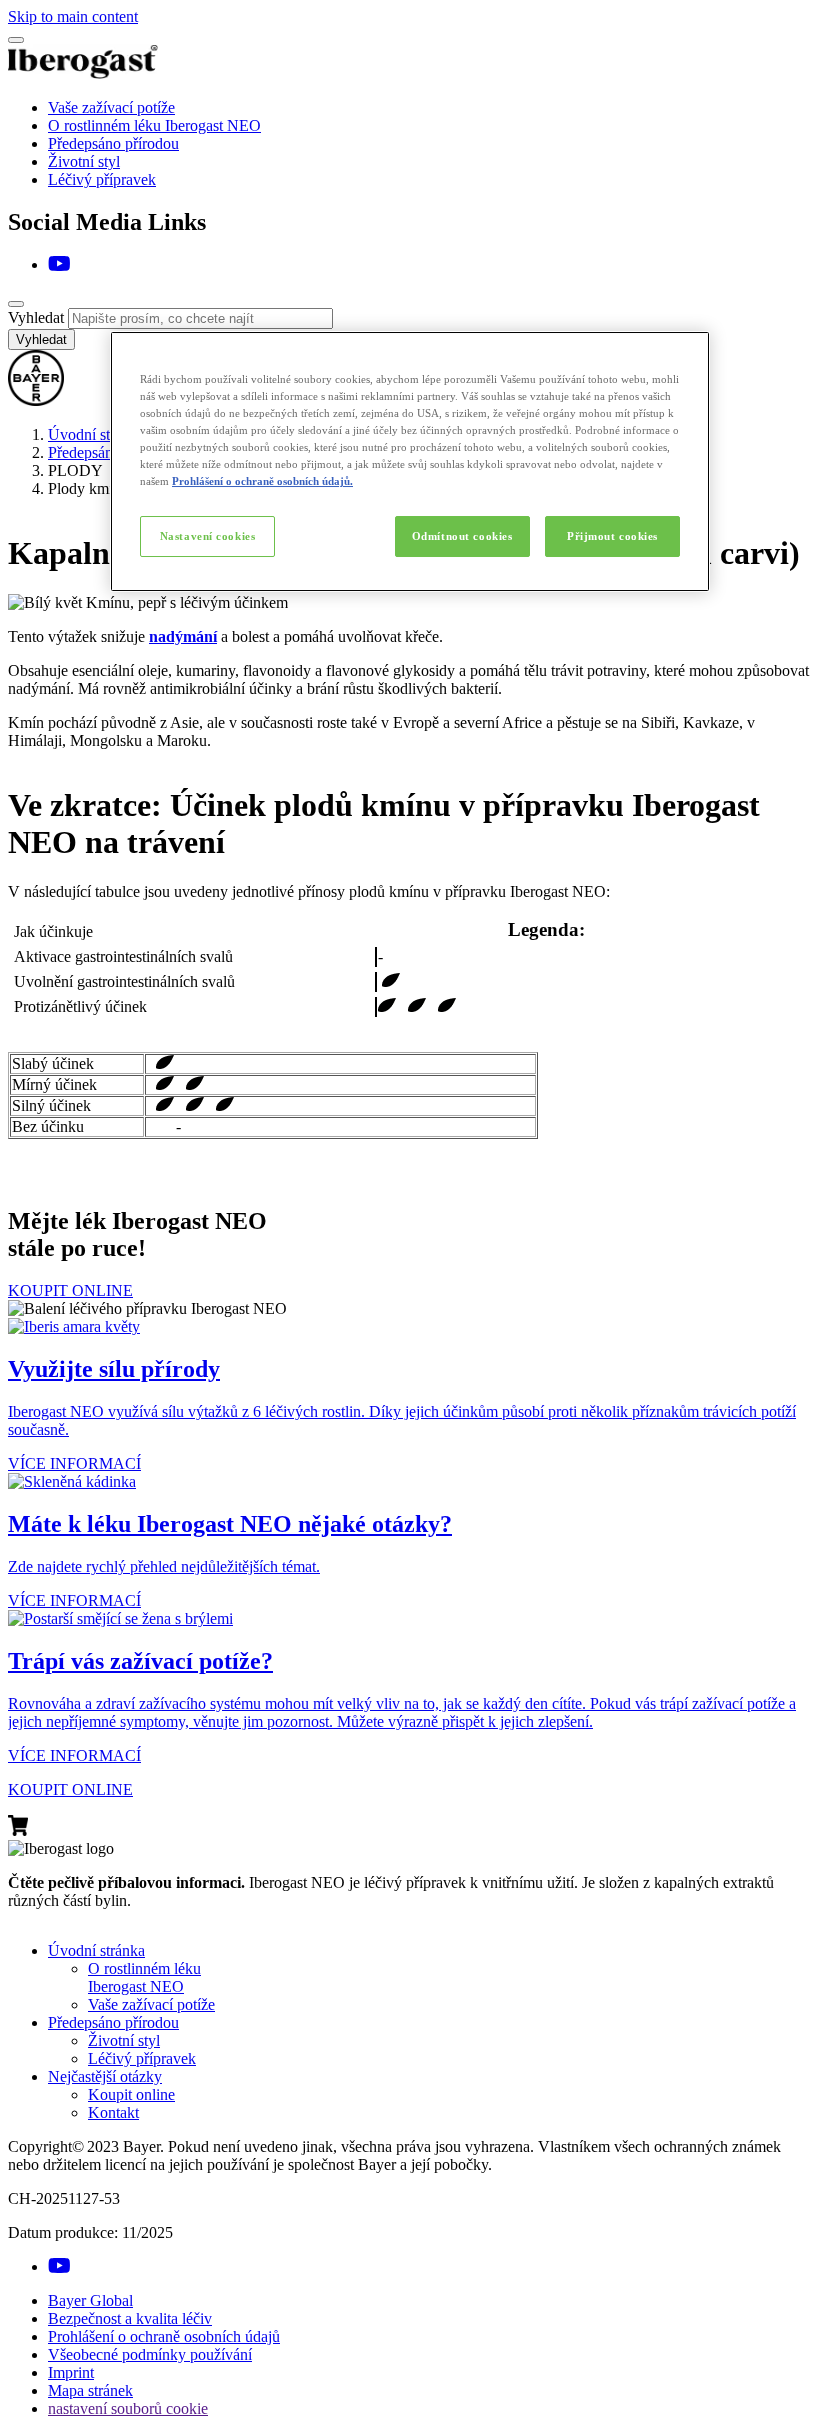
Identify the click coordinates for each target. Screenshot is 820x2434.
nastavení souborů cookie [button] (128, 2408)
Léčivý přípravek (102, 179)
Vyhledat (36, 317)
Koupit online (131, 2094)
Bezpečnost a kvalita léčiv (130, 2318)
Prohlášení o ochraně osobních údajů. (262, 481)
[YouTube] (59, 264)
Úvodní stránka (96, 434)
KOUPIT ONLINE (70, 1290)
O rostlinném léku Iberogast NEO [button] (144, 1977)
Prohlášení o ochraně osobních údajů (164, 2336)
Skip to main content (73, 16)
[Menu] (16, 40)
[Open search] (16, 304)
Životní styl (84, 161)
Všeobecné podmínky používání (150, 2354)
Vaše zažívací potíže (111, 107)
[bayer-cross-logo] (36, 400)
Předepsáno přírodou (113, 143)
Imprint (71, 2372)
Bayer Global (90, 2300)
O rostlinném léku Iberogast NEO (154, 125)
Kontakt (113, 2112)
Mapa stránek (90, 2390)
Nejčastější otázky (105, 2076)
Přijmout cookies (612, 536)
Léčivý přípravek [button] (142, 2058)
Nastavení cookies (208, 536)
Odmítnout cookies (462, 536)
